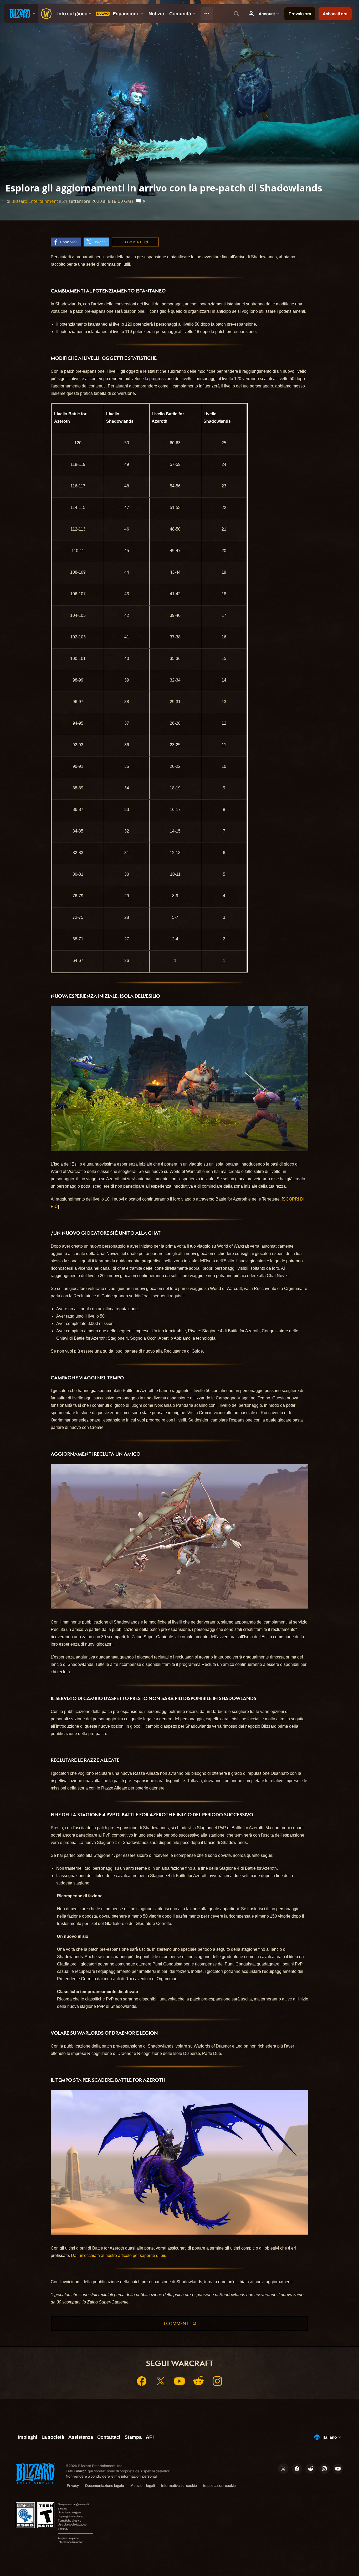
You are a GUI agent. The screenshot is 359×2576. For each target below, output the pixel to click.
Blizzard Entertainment (35, 201)
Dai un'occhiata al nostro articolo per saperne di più (119, 2255)
